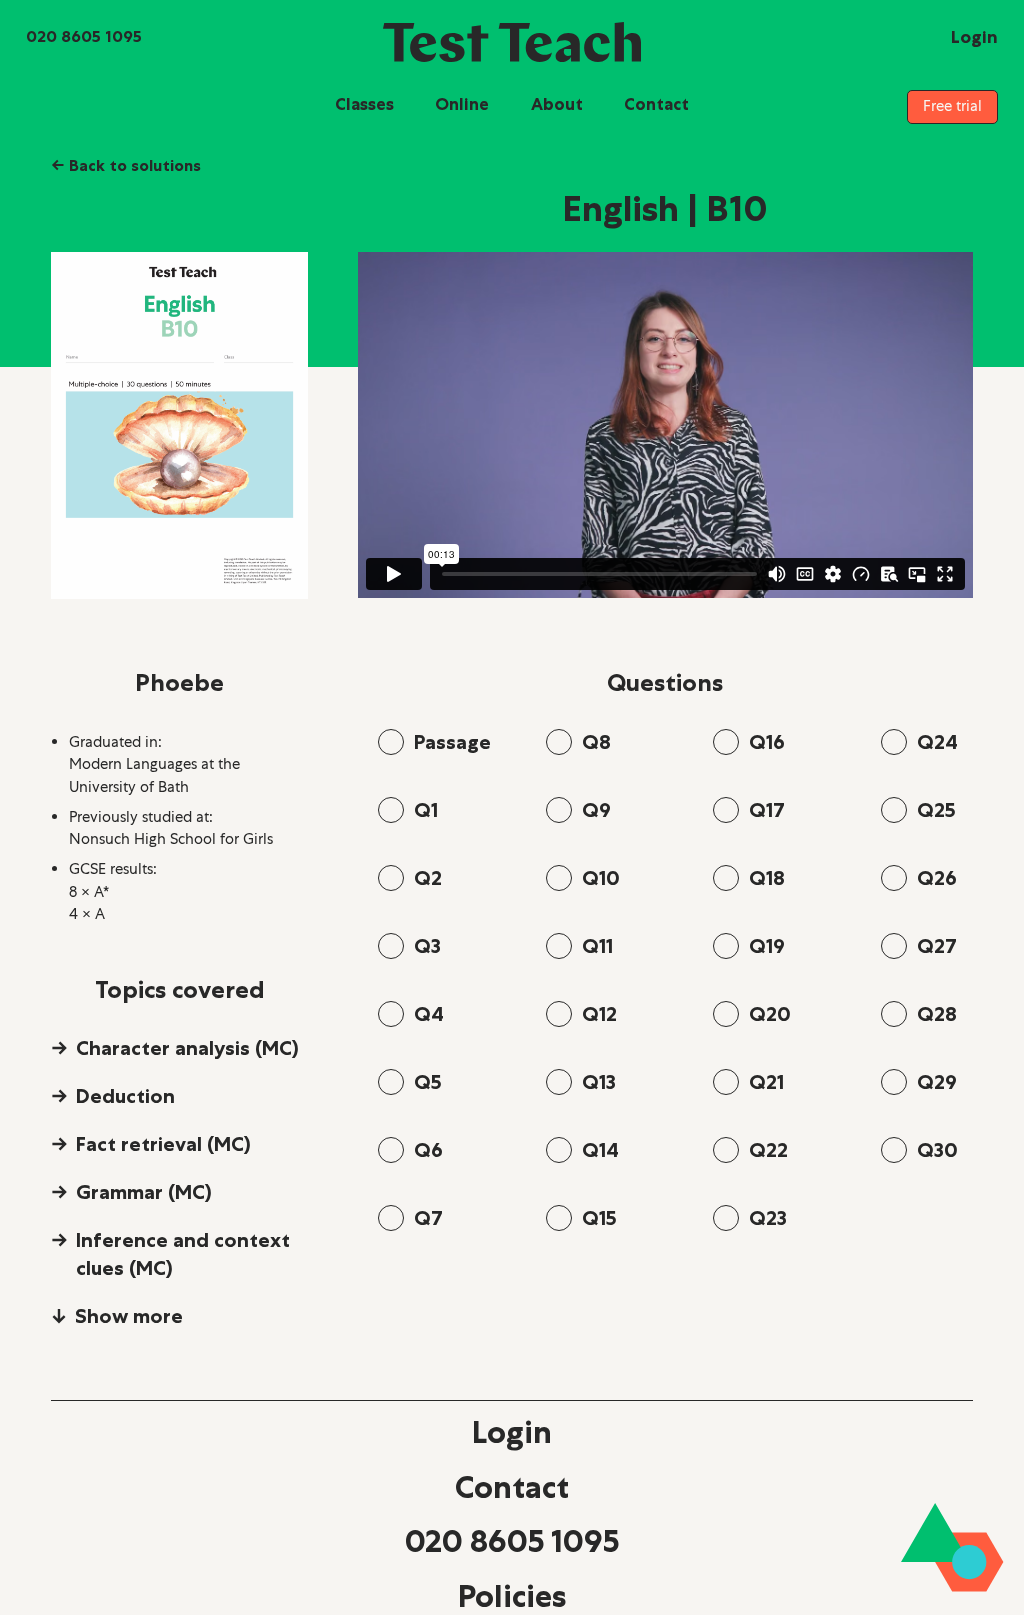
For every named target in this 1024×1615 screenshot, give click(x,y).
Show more (129, 1316)
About (557, 104)
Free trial (952, 106)
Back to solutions (126, 165)
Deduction (125, 1096)
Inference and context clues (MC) (183, 1254)
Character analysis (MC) (187, 1048)
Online (462, 104)
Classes (364, 104)
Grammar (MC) (144, 1192)
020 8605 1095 (512, 1541)
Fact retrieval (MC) (163, 1144)
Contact (656, 104)
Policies (512, 1596)
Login (512, 1432)
